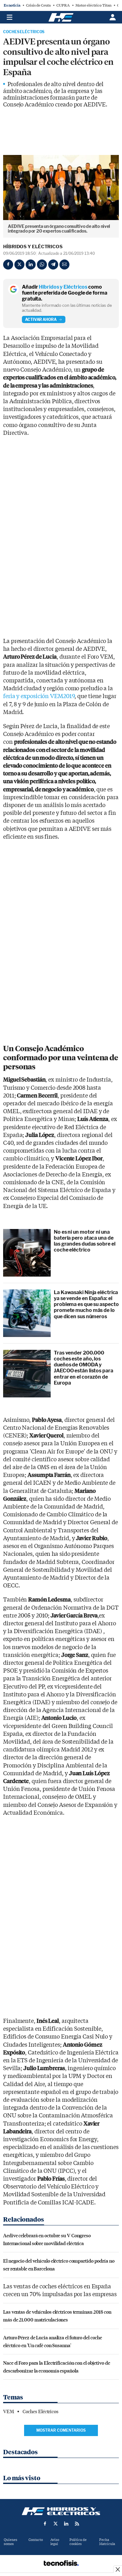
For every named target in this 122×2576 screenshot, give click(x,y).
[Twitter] (19, 265)
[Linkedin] (31, 265)
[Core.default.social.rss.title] (77, 2524)
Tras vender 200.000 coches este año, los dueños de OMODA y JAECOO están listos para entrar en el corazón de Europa (84, 1368)
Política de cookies (78, 2542)
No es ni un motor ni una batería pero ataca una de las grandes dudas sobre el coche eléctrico (84, 1241)
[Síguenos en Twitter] (56, 2524)
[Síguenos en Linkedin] (66, 2524)
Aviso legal (55, 2542)
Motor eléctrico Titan (93, 5)
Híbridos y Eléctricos (33, 247)
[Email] (64, 265)
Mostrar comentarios (61, 2430)
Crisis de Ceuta (38, 5)
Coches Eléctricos (24, 32)
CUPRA (63, 5)
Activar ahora (41, 319)
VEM (9, 2412)
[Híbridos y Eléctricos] (61, 2511)
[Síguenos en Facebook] (45, 2524)
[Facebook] (8, 265)
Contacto (36, 2540)
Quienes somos (10, 2542)
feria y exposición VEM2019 (39, 696)
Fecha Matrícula (107, 2542)
